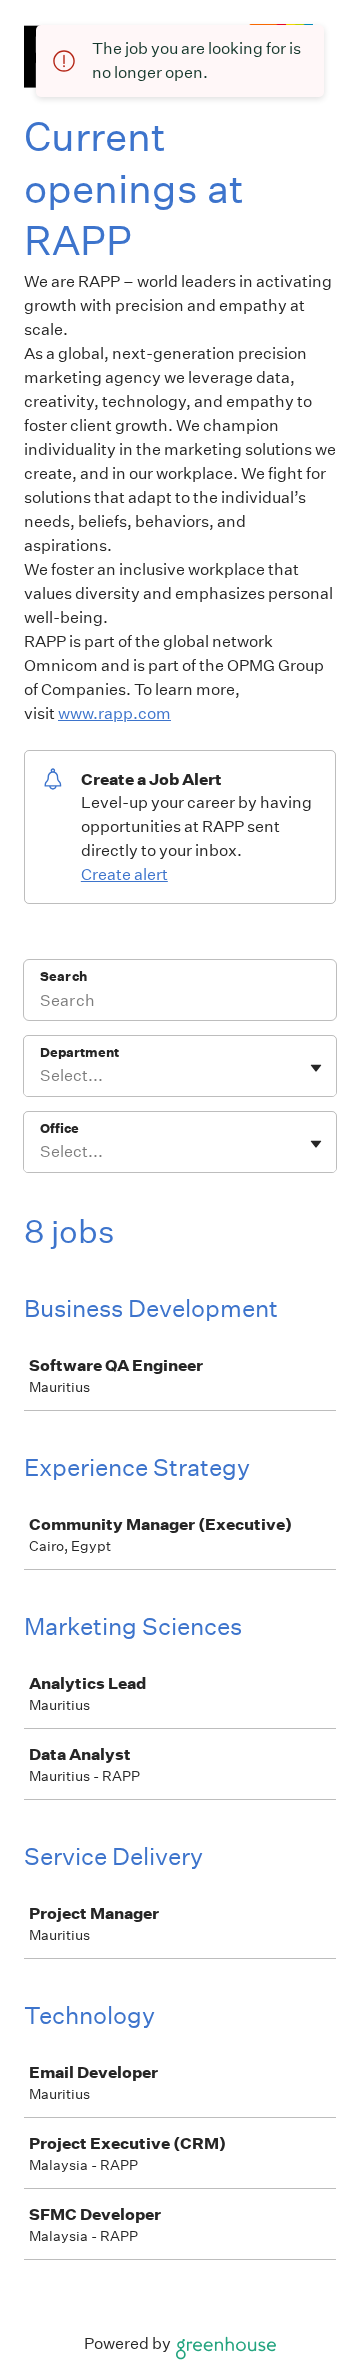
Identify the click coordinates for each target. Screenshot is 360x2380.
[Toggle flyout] (316, 1068)
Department (79, 1052)
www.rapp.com (114, 713)
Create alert (124, 874)
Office (59, 1128)
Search (63, 976)
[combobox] (41, 1076)
